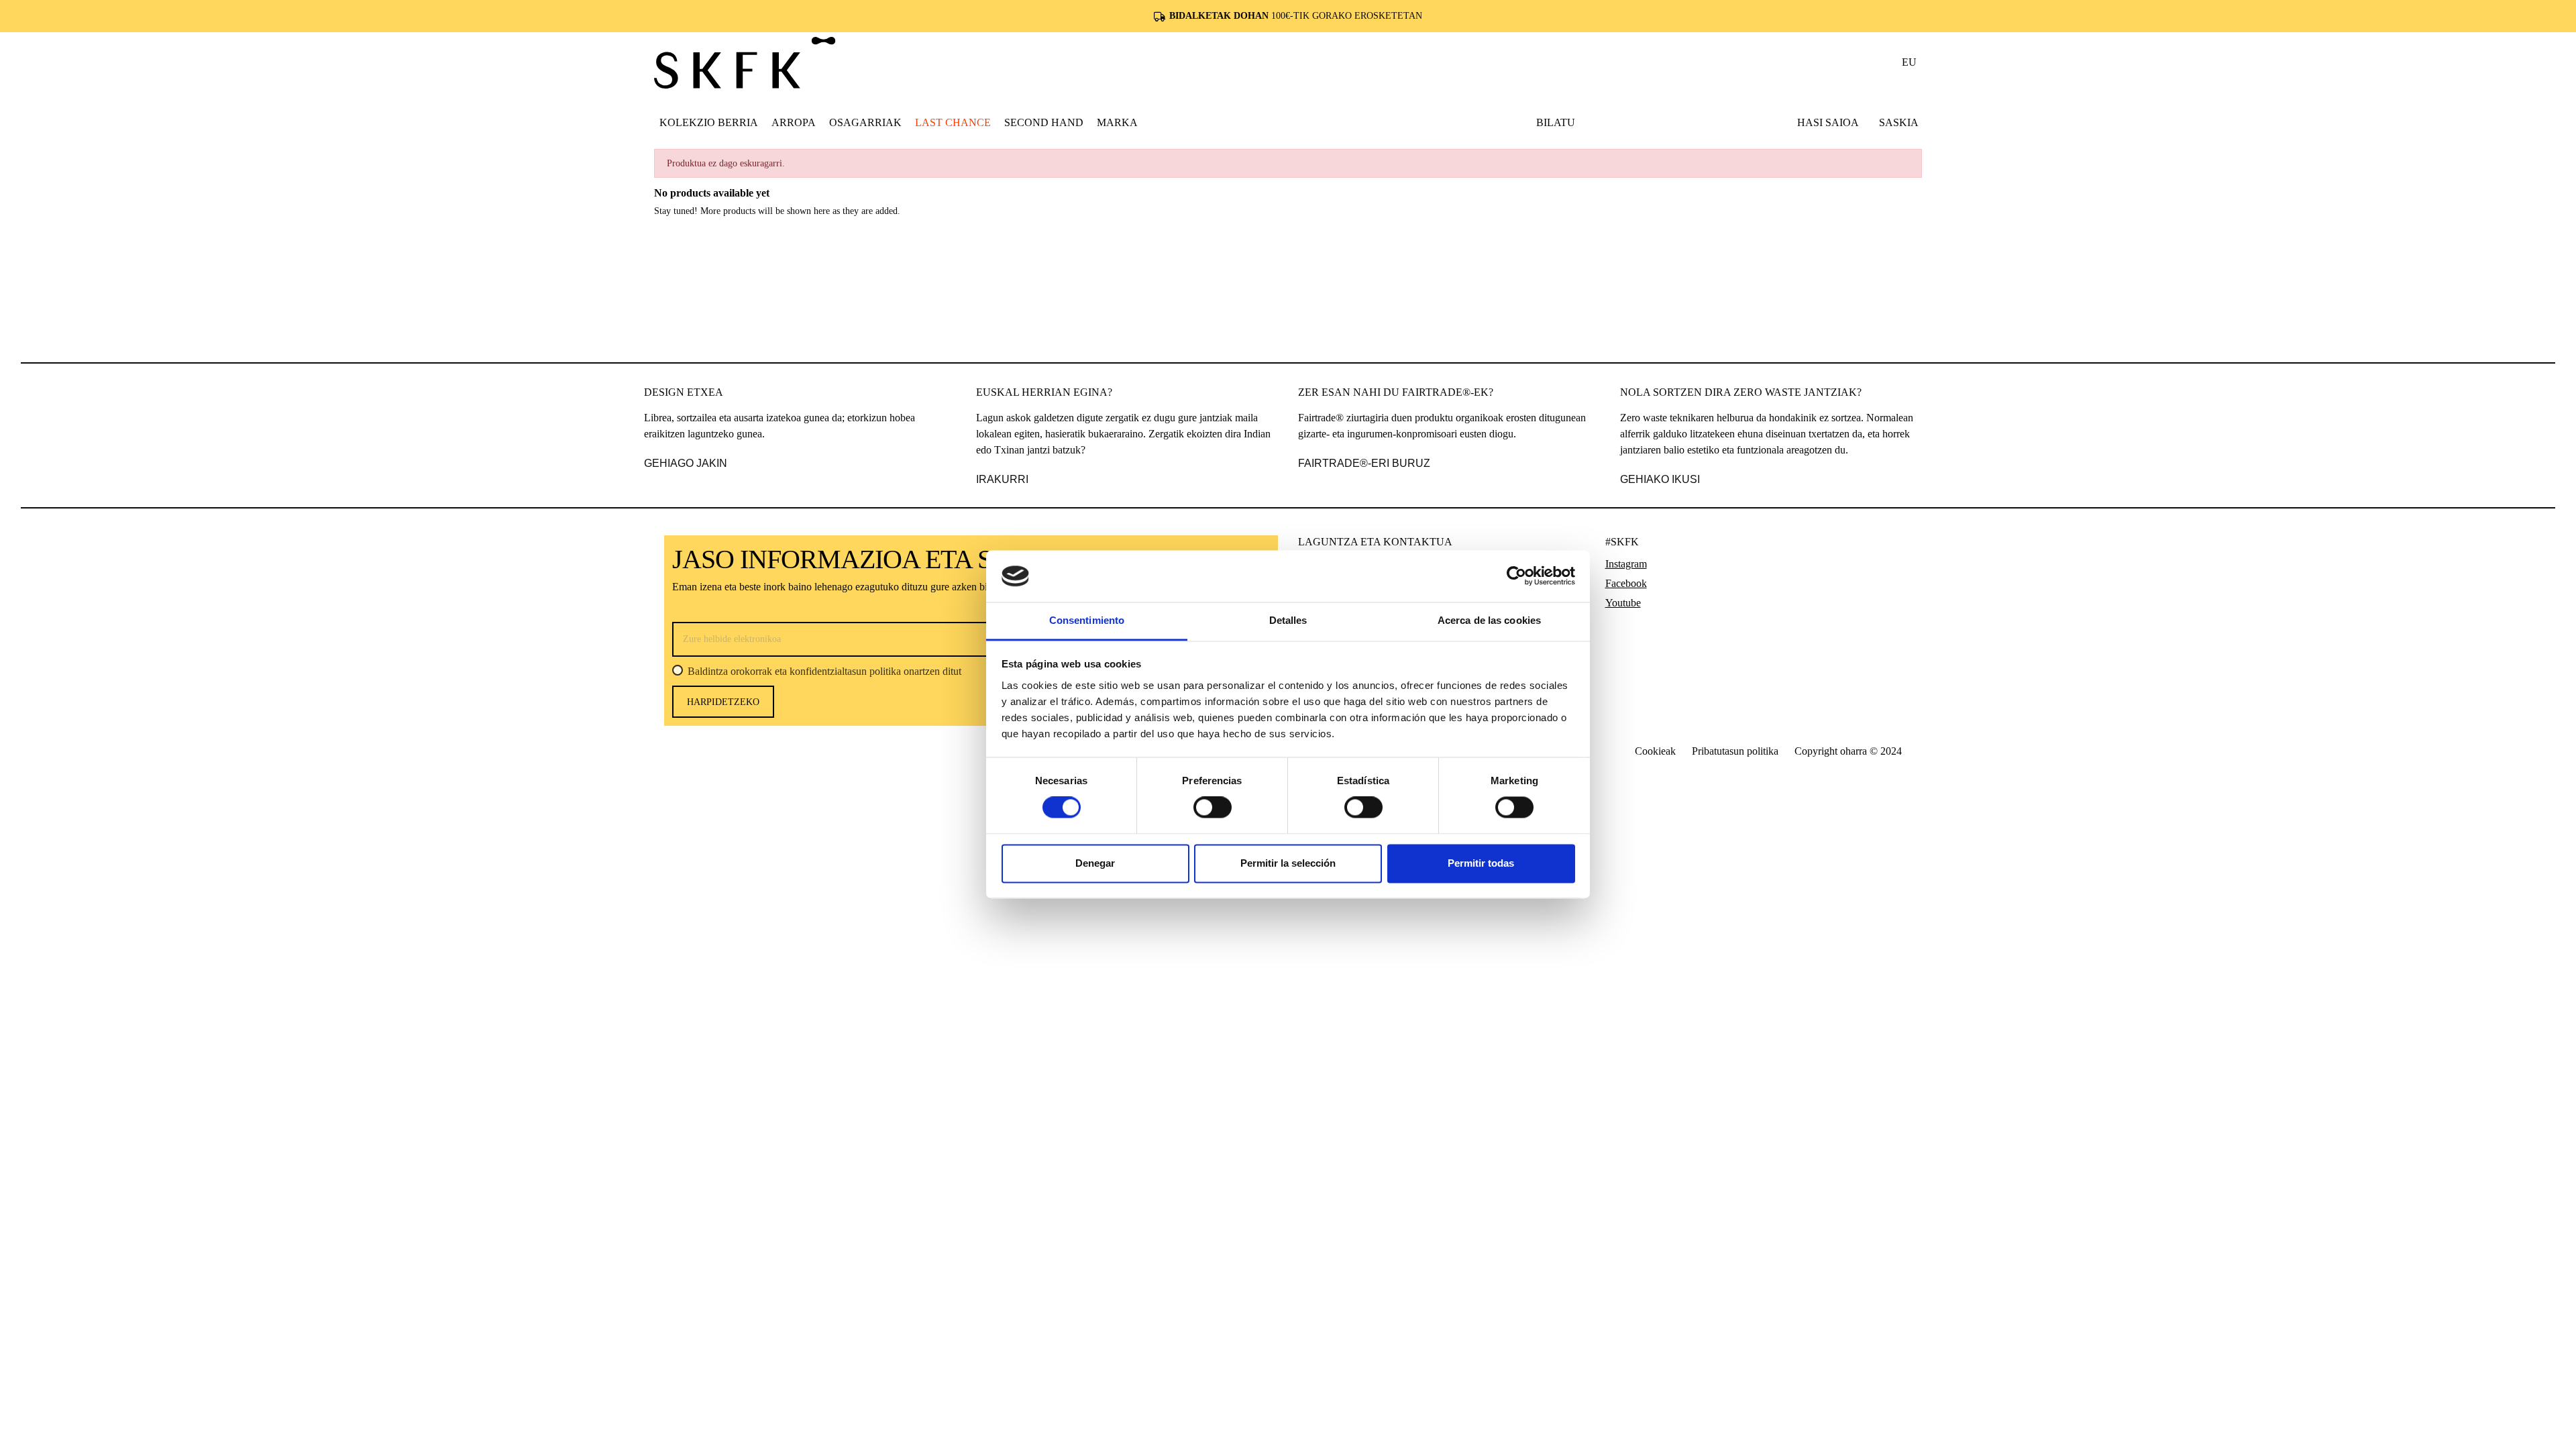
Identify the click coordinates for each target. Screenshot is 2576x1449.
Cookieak (1655, 751)
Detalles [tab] (1288, 620)
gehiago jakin (686, 463)
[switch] (1213, 808)
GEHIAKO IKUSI (1660, 479)
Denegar (1095, 863)
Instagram (1626, 564)
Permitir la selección (1288, 863)
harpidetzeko (723, 702)
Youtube (1623, 603)
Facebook (1626, 583)
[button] (794, 122)
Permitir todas (1481, 863)
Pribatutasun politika (1735, 751)
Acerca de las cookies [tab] (1489, 620)
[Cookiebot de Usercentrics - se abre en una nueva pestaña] (1516, 576)
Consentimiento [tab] (1087, 620)
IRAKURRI (1002, 479)
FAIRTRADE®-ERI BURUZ (1364, 463)
